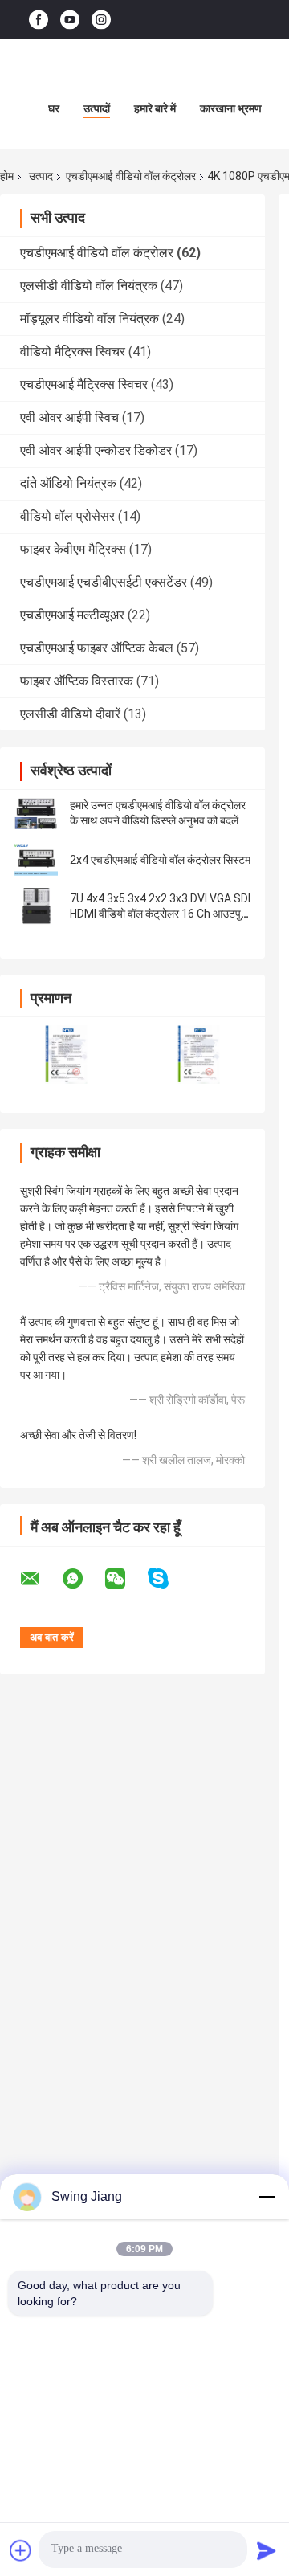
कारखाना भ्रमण (231, 108)
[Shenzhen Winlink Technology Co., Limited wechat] (125, 1579)
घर (54, 108)
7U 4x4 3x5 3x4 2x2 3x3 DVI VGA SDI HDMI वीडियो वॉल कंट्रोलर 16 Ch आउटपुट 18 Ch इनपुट (160, 914)
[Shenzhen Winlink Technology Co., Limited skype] (168, 1578)
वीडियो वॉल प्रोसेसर (67, 516)
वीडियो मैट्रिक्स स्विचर (73, 352)
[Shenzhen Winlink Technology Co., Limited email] (40, 1579)
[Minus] (267, 2197)
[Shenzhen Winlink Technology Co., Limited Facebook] (39, 20)
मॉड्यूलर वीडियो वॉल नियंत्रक (90, 319)
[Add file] (21, 2550)
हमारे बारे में (155, 108)
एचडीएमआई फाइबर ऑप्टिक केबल (97, 648)
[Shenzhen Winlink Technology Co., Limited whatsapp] (83, 1579)
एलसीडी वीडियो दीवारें (70, 714)
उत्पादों (97, 108)
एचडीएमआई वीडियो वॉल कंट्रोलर (131, 176)
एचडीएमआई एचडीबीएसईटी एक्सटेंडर (104, 582)
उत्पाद (41, 176)
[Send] (267, 2550)
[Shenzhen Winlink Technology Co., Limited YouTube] (70, 20)
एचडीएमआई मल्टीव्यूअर (72, 615)
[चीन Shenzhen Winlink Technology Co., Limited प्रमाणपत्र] (66, 1055)
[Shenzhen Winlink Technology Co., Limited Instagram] (101, 20)
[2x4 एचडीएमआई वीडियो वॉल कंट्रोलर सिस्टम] (36, 860)
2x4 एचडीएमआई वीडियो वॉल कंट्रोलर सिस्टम (160, 860)
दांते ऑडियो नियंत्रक (68, 483)
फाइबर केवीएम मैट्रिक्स (73, 549)
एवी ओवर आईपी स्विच (69, 417)
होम (7, 176)
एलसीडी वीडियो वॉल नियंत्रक (89, 286)
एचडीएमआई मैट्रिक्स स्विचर (84, 384)
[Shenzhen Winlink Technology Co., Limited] (144, 72)
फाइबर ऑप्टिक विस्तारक (77, 681)
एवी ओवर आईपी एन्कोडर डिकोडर (96, 450)
